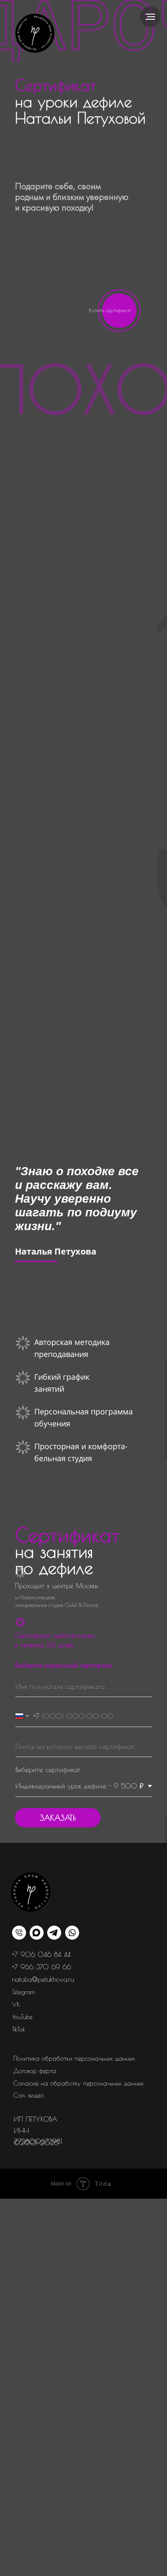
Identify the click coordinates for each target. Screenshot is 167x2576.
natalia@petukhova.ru (43, 1979)
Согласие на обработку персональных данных (79, 2083)
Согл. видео (28, 2095)
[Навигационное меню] (150, 17)
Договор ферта (35, 2071)
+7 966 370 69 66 (42, 1967)
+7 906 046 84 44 (41, 1954)
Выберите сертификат (48, 1769)
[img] (35, 33)
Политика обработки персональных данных (74, 2058)
